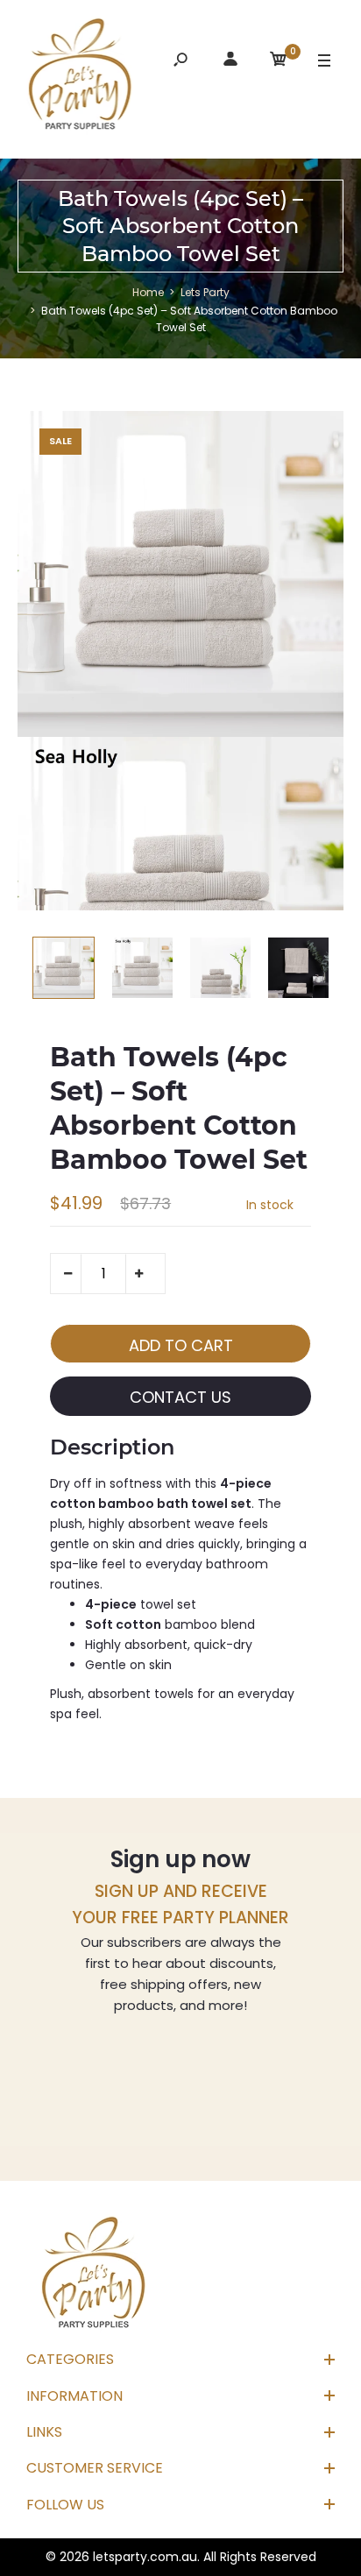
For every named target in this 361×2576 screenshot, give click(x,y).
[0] (279, 62)
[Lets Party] (81, 77)
